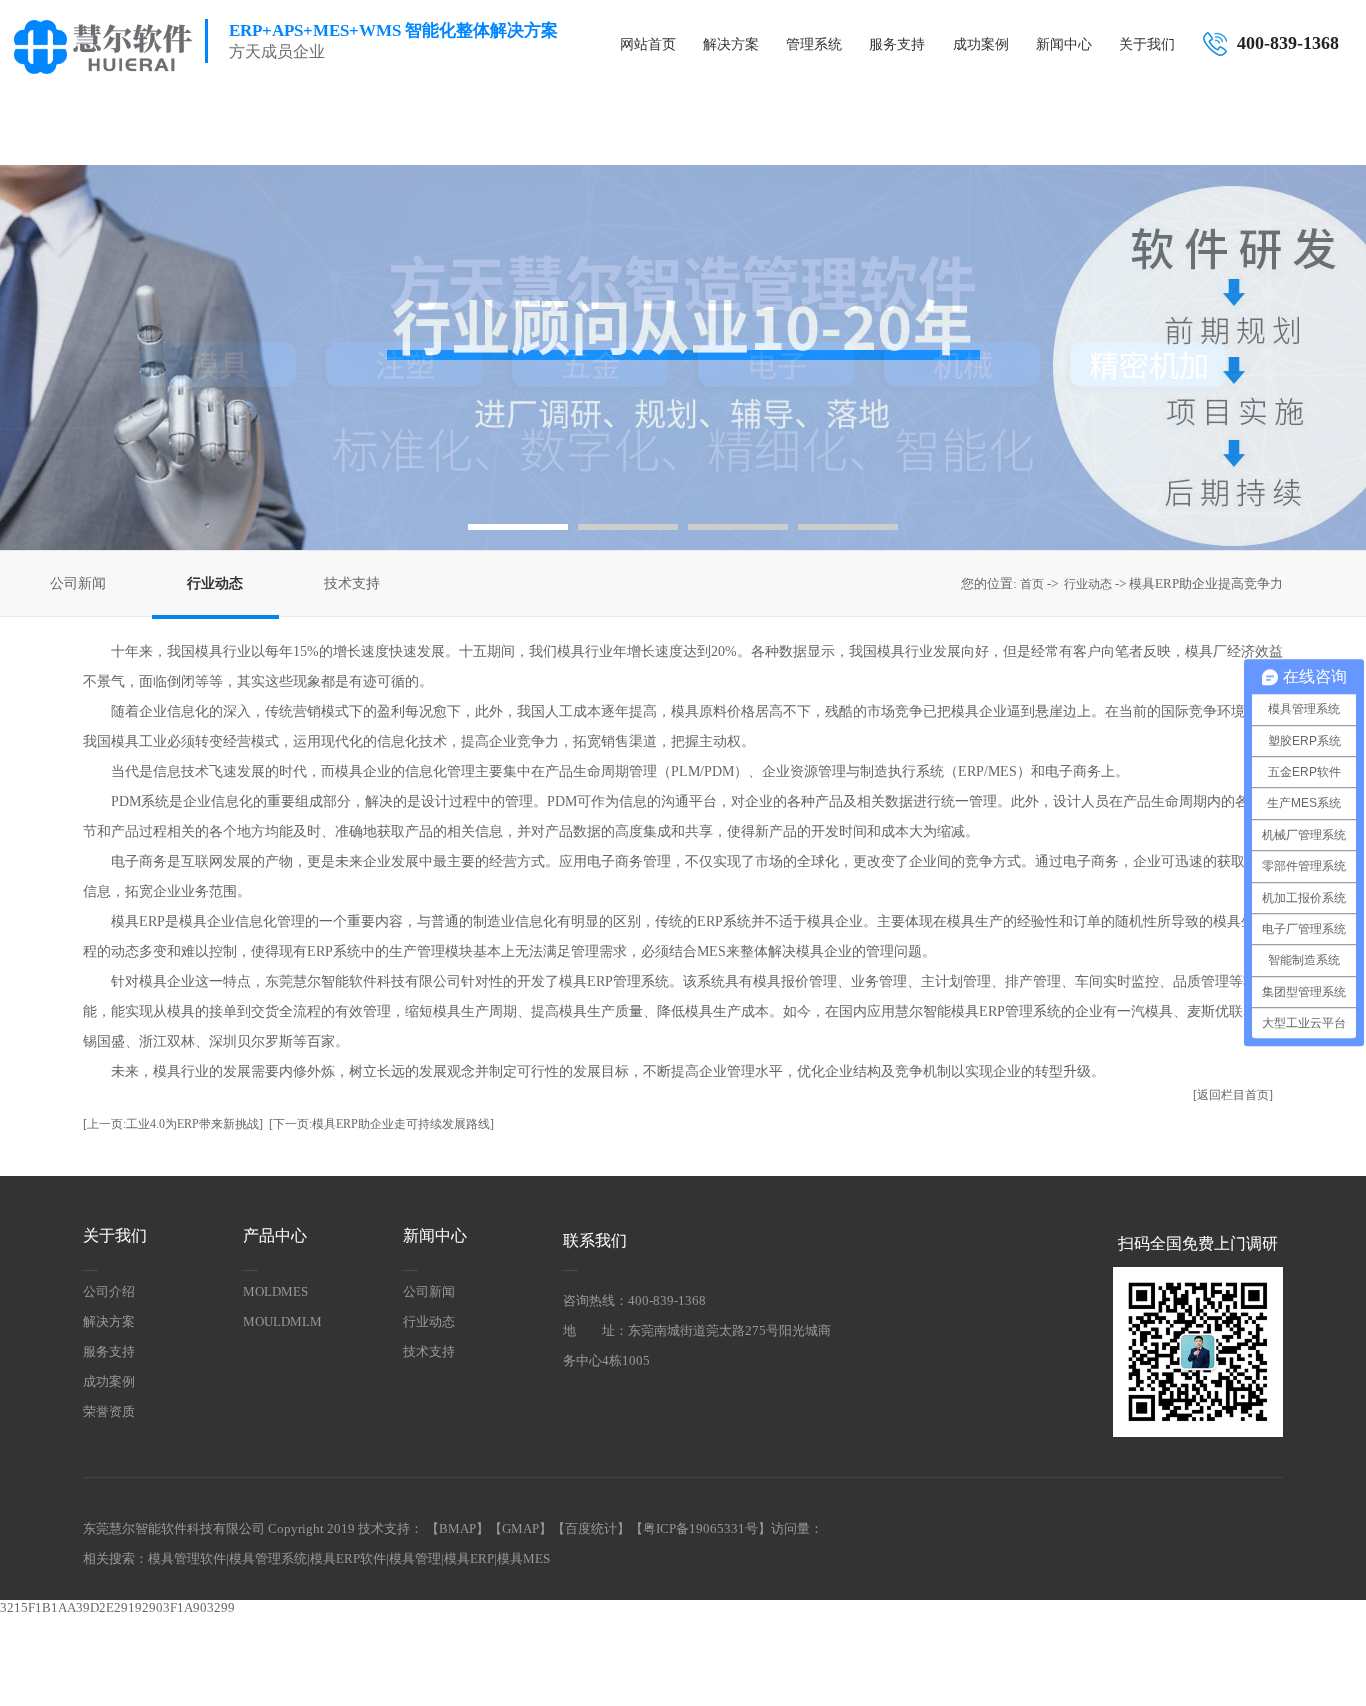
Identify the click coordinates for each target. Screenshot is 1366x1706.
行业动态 (215, 583)
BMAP (457, 1528)
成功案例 (981, 44)
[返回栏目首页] (1233, 1095)
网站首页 (648, 44)
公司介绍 (109, 1291)
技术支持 (352, 583)
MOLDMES (275, 1291)
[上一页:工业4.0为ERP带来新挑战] (173, 1124)
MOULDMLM (282, 1321)
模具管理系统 (268, 1558)
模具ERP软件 (348, 1558)
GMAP (520, 1528)
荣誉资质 (109, 1411)
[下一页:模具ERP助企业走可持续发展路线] (381, 1124)
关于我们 (1147, 44)
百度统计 (591, 1528)
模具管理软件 (187, 1558)
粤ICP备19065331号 (700, 1528)
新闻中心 (1064, 44)
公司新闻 (78, 583)
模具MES (523, 1558)
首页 (1032, 584)
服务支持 (897, 44)
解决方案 (731, 44)
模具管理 (415, 1558)
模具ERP (469, 1558)
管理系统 (814, 44)
